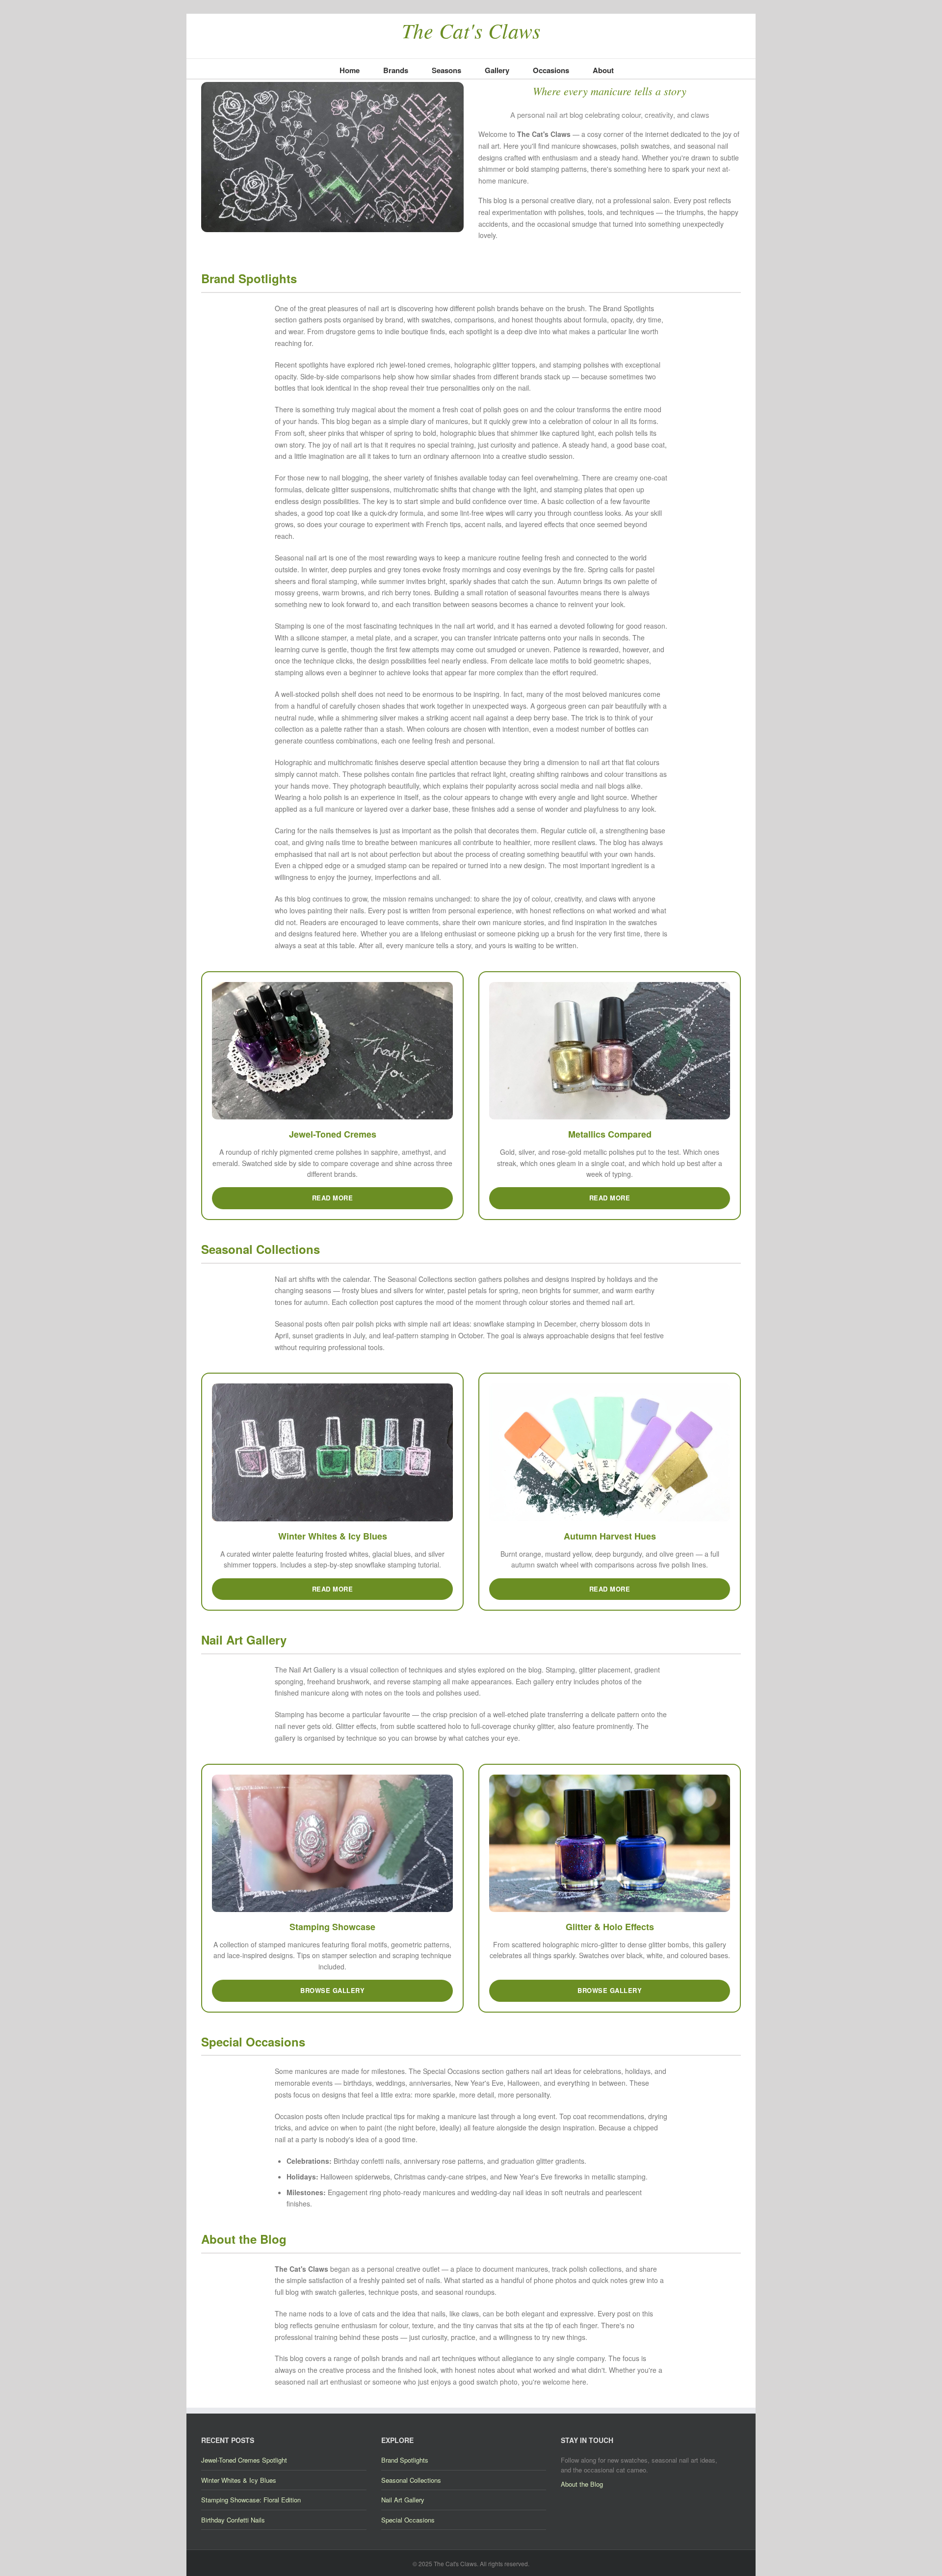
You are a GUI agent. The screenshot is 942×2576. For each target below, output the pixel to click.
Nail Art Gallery (403, 2500)
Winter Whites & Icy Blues (239, 2480)
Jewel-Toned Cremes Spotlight (244, 2460)
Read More (333, 1198)
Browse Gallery (332, 1990)
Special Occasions (408, 2520)
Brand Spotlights (405, 2460)
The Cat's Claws (471, 30)
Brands (396, 70)
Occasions (551, 70)
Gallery (497, 70)
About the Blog (582, 2484)
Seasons (446, 70)
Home (350, 70)
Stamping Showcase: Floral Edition (251, 2500)
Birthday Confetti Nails (233, 2520)
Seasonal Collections (411, 2480)
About (603, 70)
